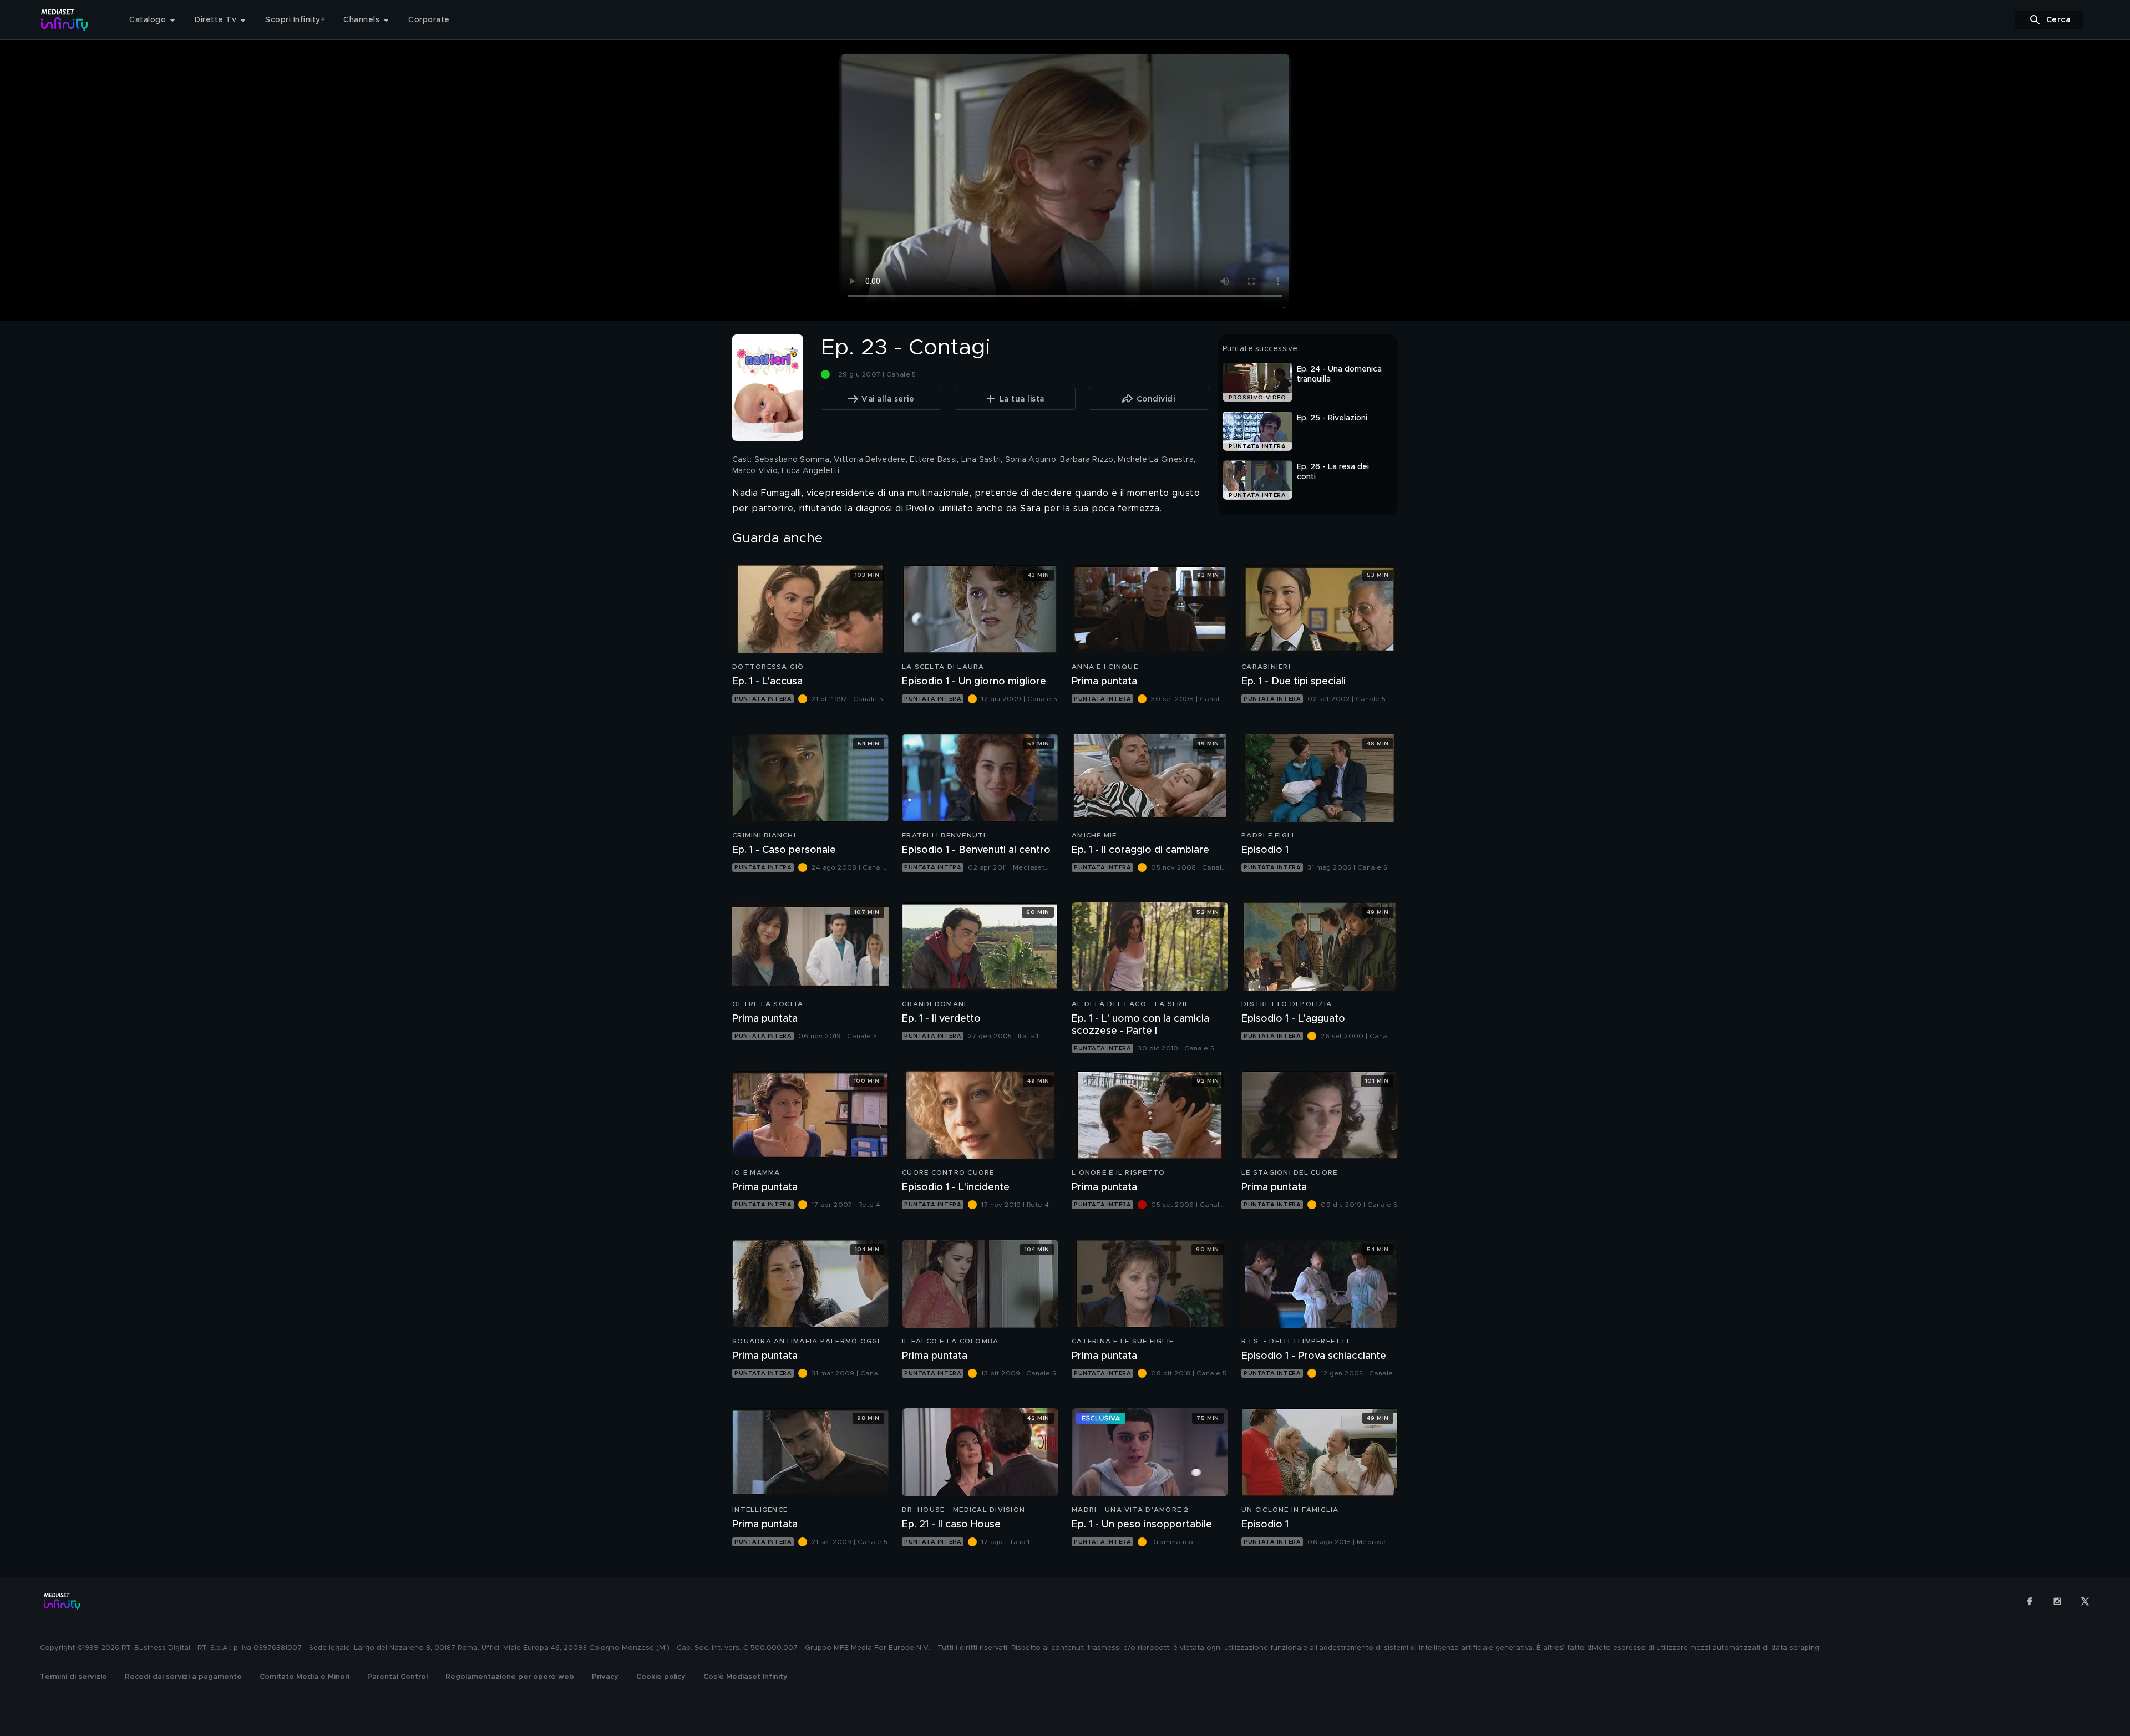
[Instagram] (2057, 1601)
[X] (2085, 1601)
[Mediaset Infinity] (65, 20)
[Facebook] (2030, 1601)
